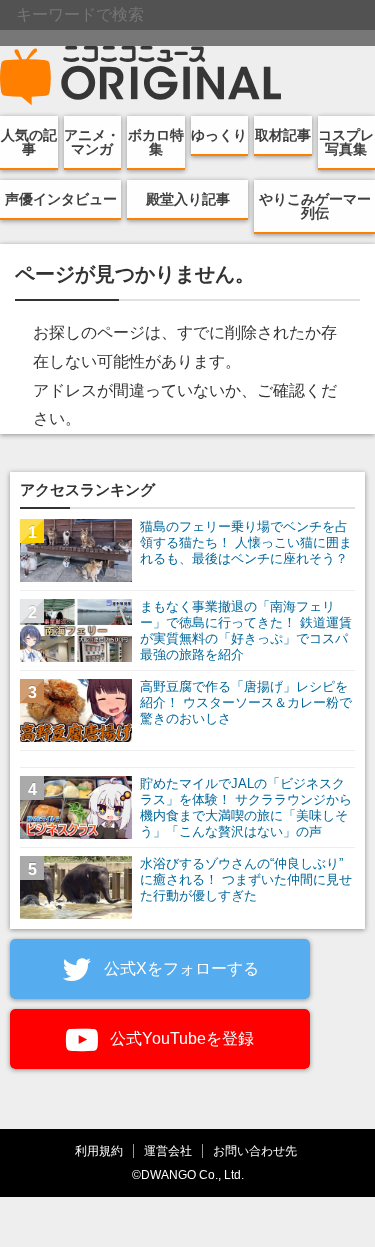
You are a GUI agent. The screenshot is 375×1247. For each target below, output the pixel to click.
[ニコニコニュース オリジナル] (141, 76)
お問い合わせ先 (255, 1150)
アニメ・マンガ (92, 142)
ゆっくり (219, 135)
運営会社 (168, 1150)
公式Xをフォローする (179, 968)
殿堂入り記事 (188, 199)
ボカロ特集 (156, 142)
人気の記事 (29, 142)
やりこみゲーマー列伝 (315, 206)
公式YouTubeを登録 (180, 1038)
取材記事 (283, 135)
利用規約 (99, 1150)
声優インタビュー (61, 199)
